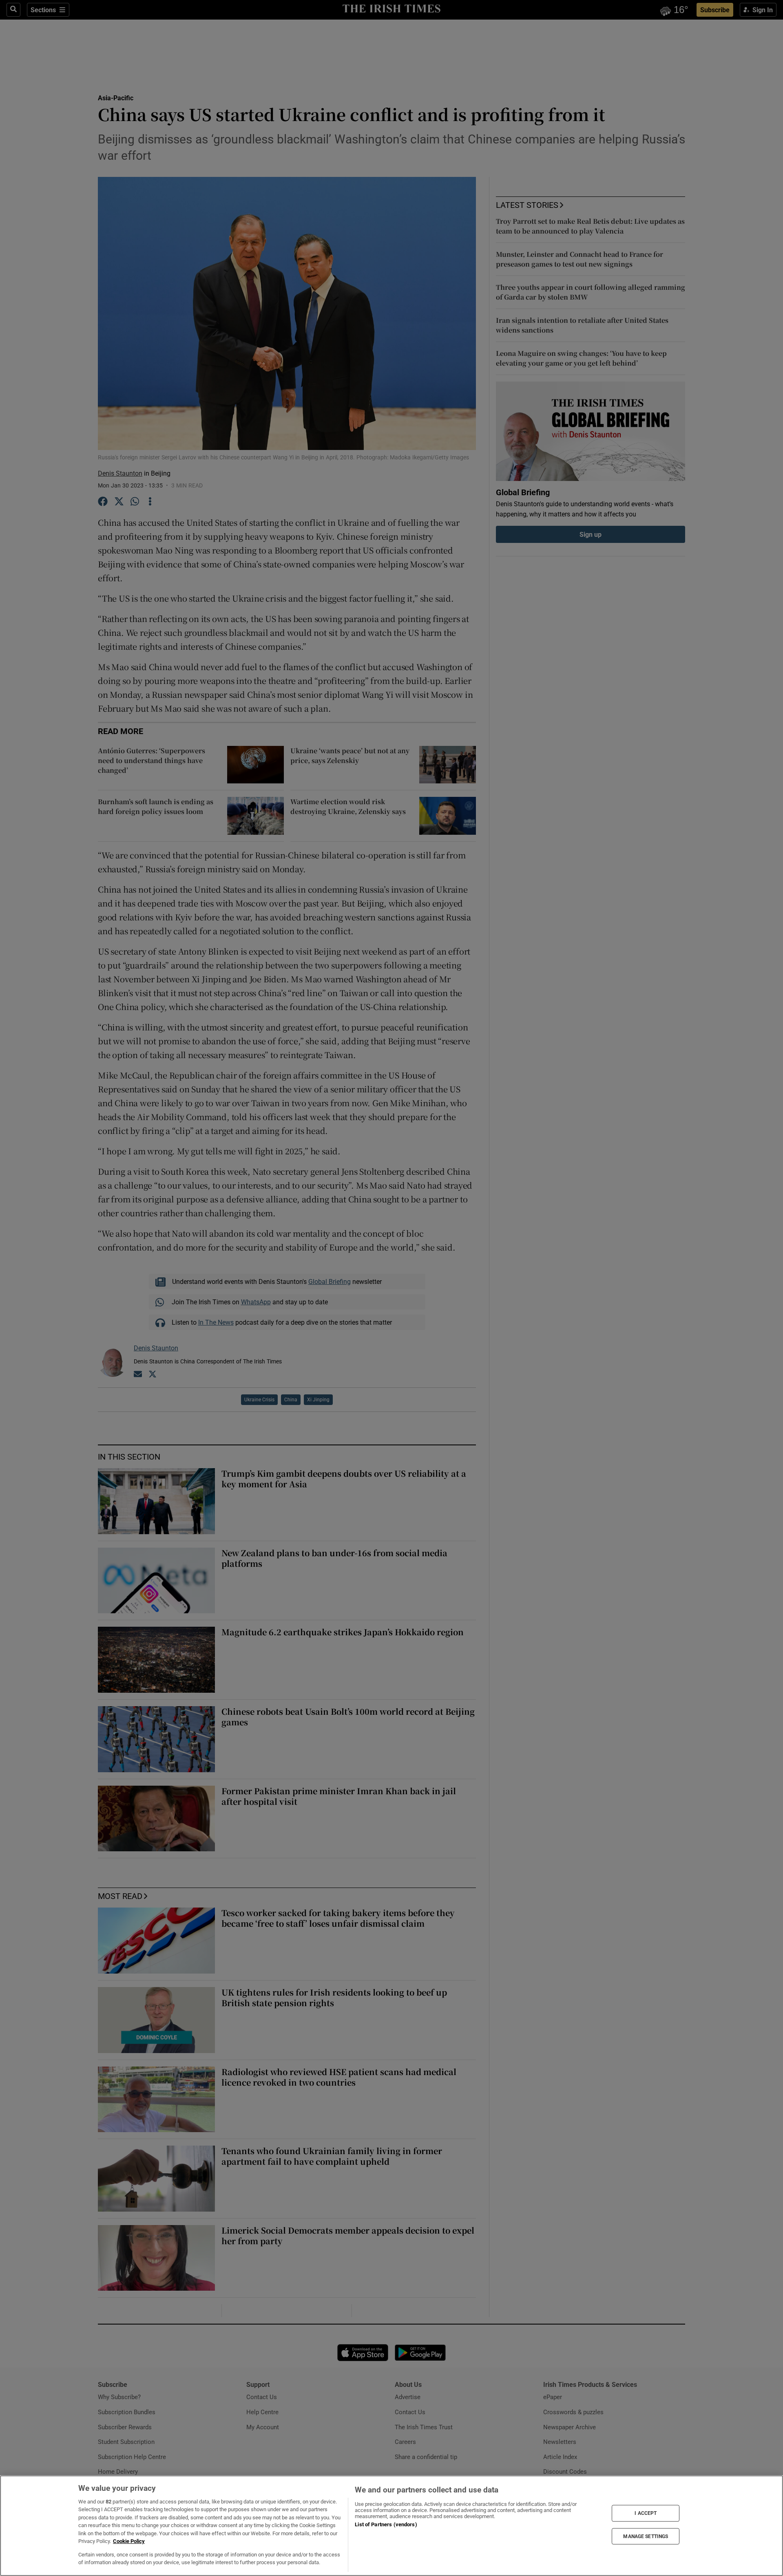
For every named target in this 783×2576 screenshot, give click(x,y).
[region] (391, 2526)
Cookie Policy (129, 2541)
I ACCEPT (646, 2513)
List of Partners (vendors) (386, 2524)
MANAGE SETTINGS (646, 2536)
